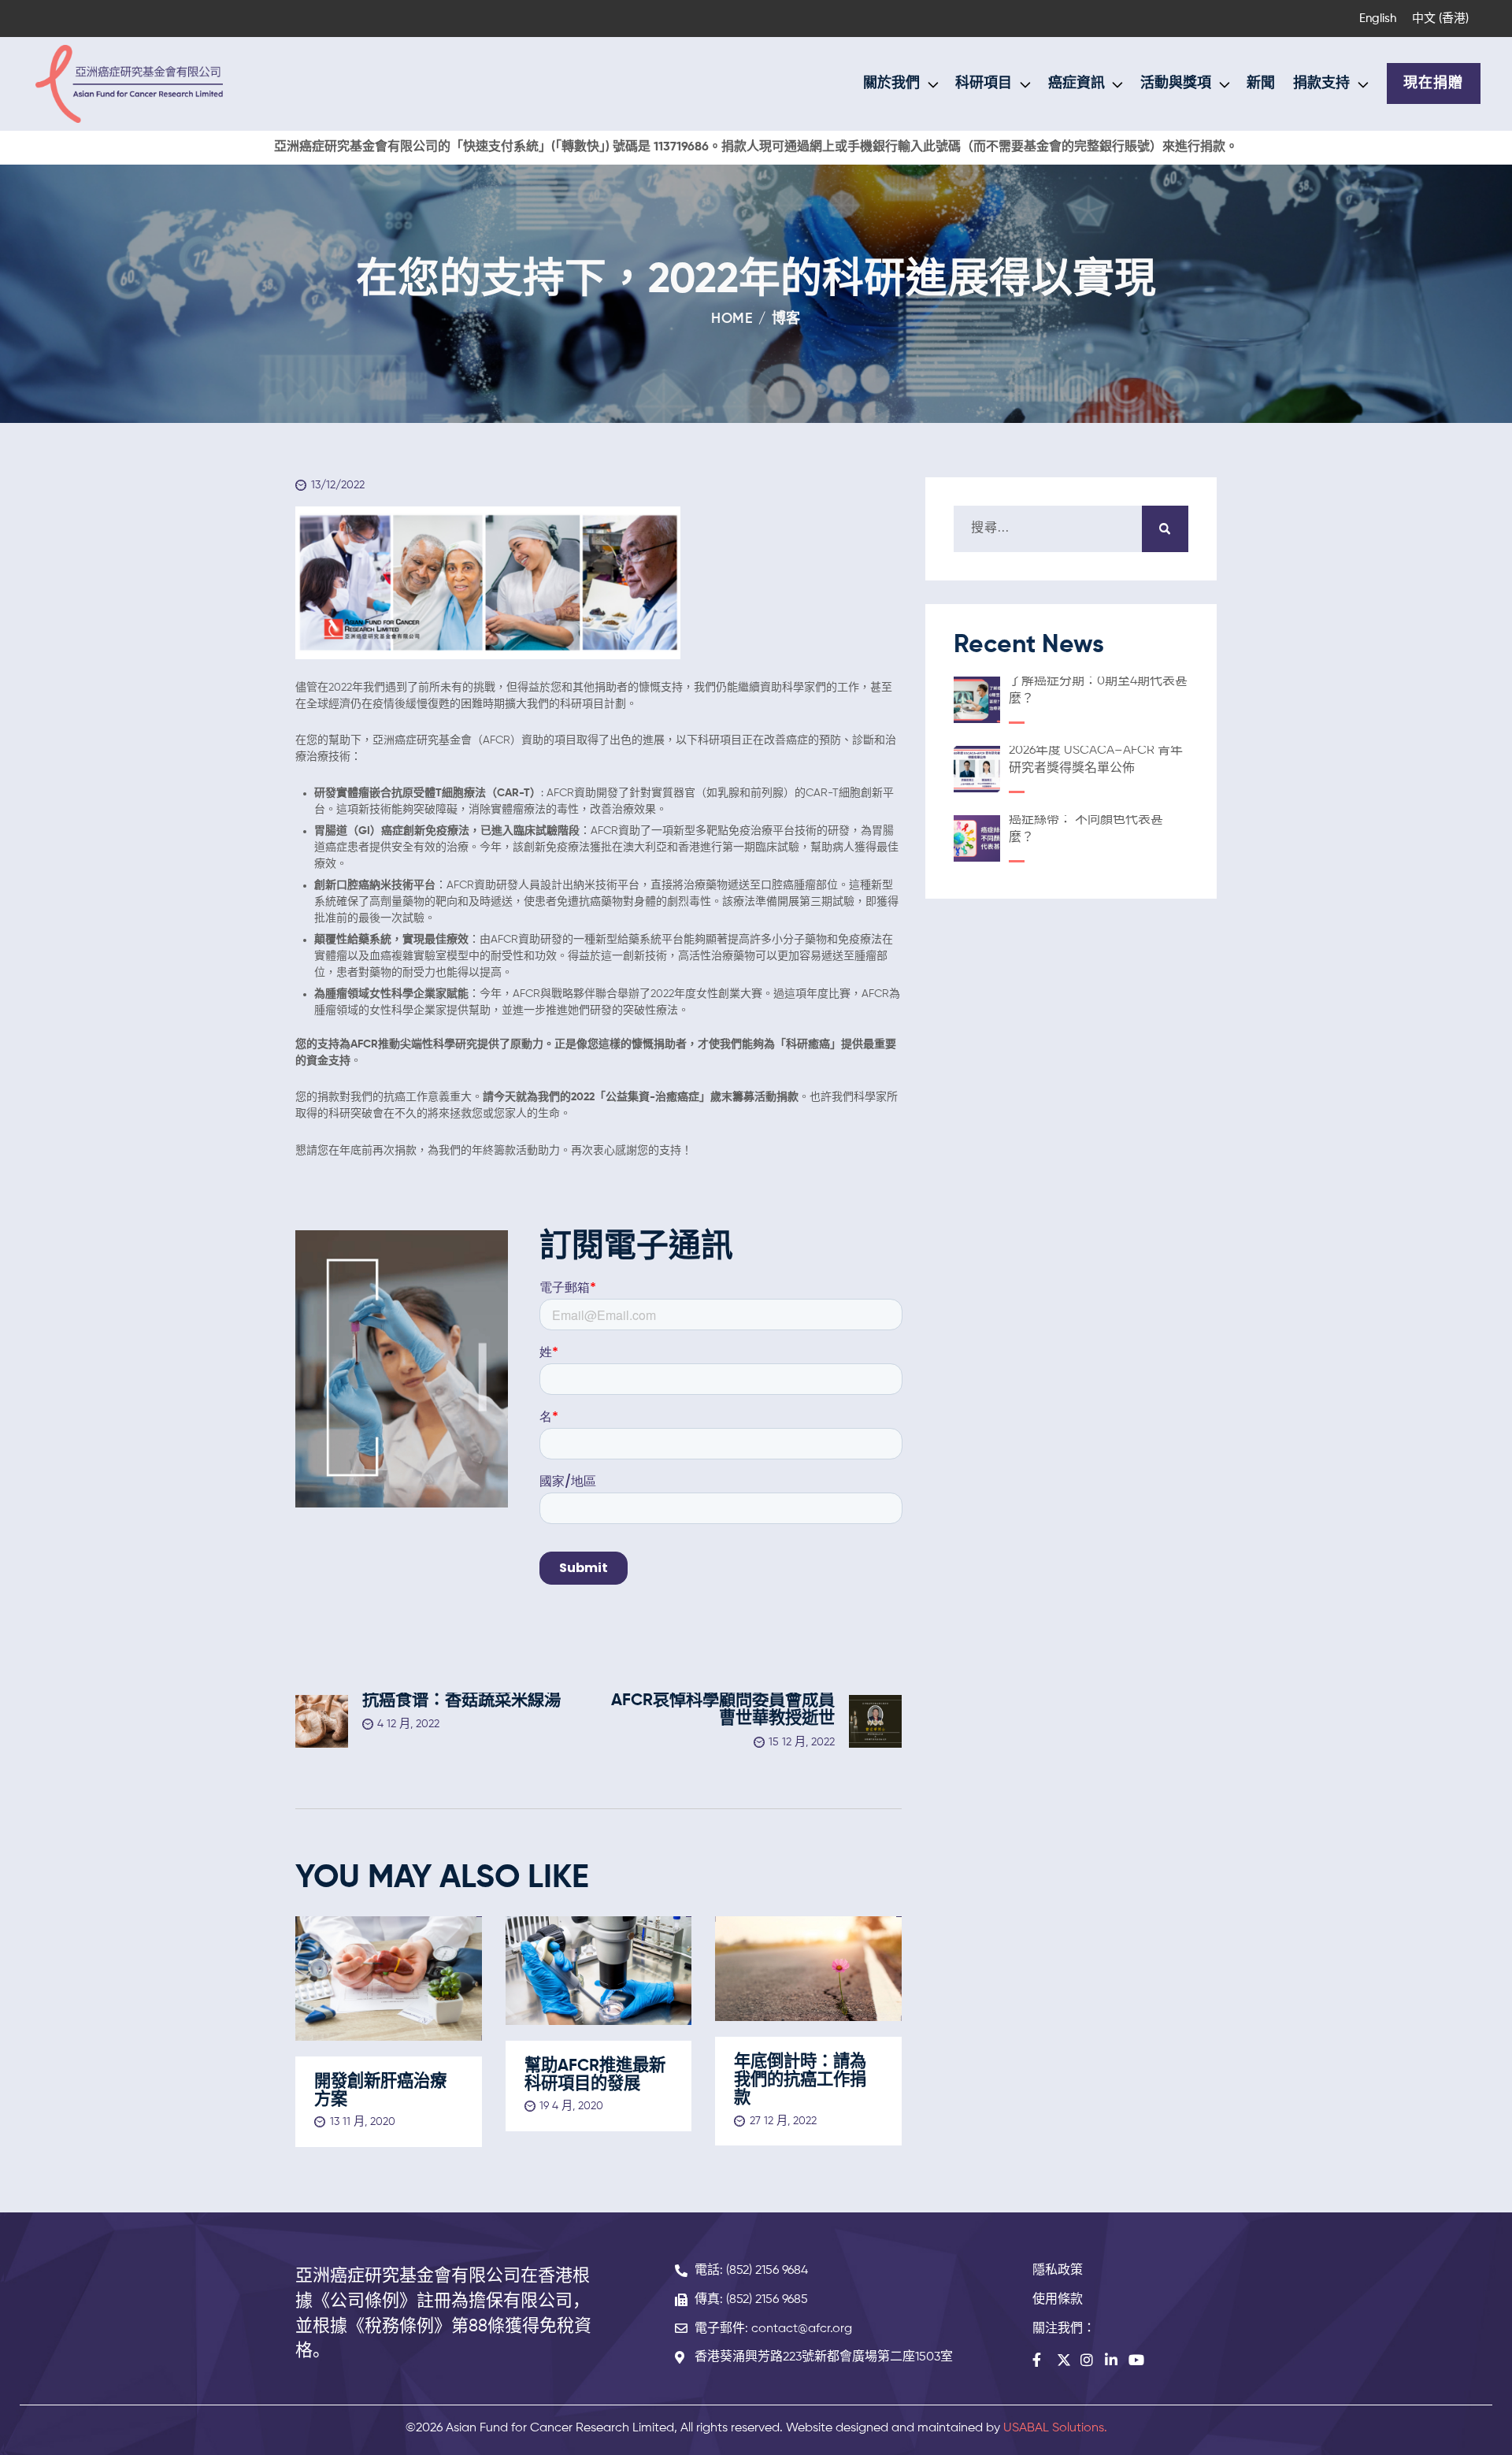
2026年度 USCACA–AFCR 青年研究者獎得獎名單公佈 (1096, 760)
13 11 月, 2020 (363, 2122)
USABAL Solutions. (1055, 2428)
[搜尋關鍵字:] (1071, 528)
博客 (786, 319)
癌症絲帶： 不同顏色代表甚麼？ (1086, 829)
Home (732, 319)
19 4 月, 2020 (571, 2106)
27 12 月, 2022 (783, 2121)
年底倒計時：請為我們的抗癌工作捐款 (800, 2081)
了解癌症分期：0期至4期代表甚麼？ (1098, 690)
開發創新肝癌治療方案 (380, 2091)
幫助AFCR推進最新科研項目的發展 (595, 2075)
